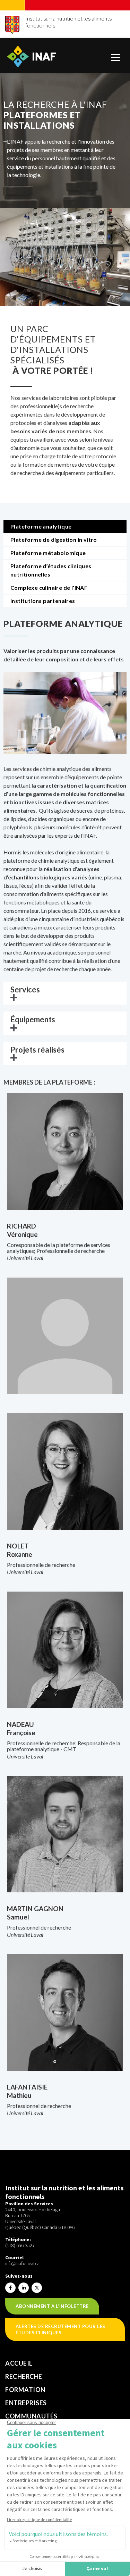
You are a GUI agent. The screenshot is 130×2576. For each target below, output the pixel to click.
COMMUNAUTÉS (31, 2416)
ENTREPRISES (26, 2403)
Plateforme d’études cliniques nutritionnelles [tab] (51, 570)
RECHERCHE (24, 2376)
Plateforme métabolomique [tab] (48, 553)
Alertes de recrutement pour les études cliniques (60, 2329)
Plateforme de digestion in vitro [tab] (54, 540)
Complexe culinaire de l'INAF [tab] (49, 587)
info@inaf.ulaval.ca (22, 2264)
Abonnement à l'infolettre (52, 2306)
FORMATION (25, 2390)
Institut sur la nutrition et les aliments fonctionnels (68, 22)
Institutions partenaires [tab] (43, 601)
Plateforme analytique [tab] (41, 526)
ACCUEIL (19, 2363)
